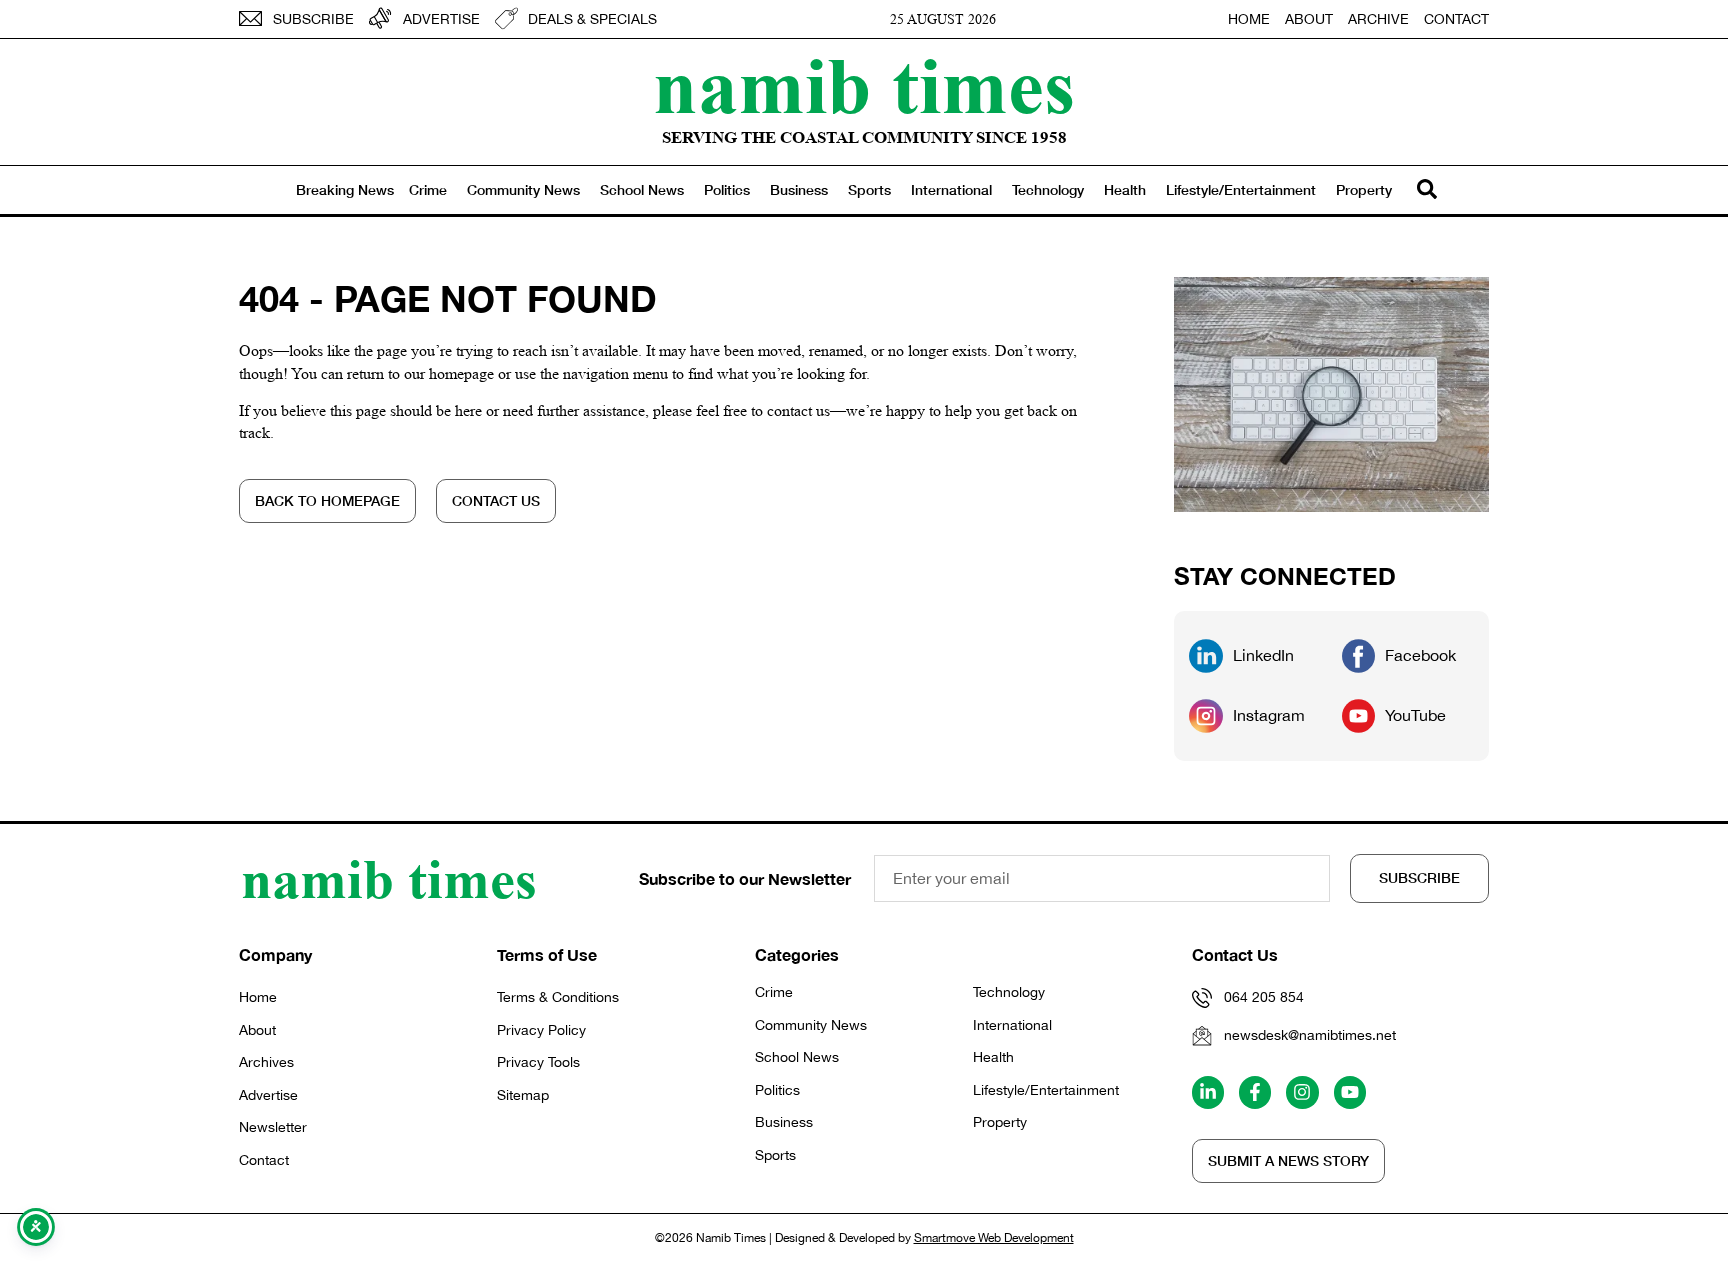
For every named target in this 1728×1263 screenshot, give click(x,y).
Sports (869, 189)
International (951, 189)
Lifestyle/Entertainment (1241, 189)
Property (1364, 189)
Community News (523, 189)
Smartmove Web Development (994, 1238)
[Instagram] (1302, 1092)
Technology (1048, 189)
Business (799, 189)
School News (642, 189)
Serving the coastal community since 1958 (864, 137)
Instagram (1269, 715)
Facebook (1420, 655)
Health (1125, 189)
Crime (428, 189)
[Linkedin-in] (1208, 1092)
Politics (727, 189)
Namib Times (864, 85)
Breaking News (345, 189)
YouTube (1415, 715)
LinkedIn (1263, 655)
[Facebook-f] (1255, 1092)
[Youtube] (1350, 1092)
